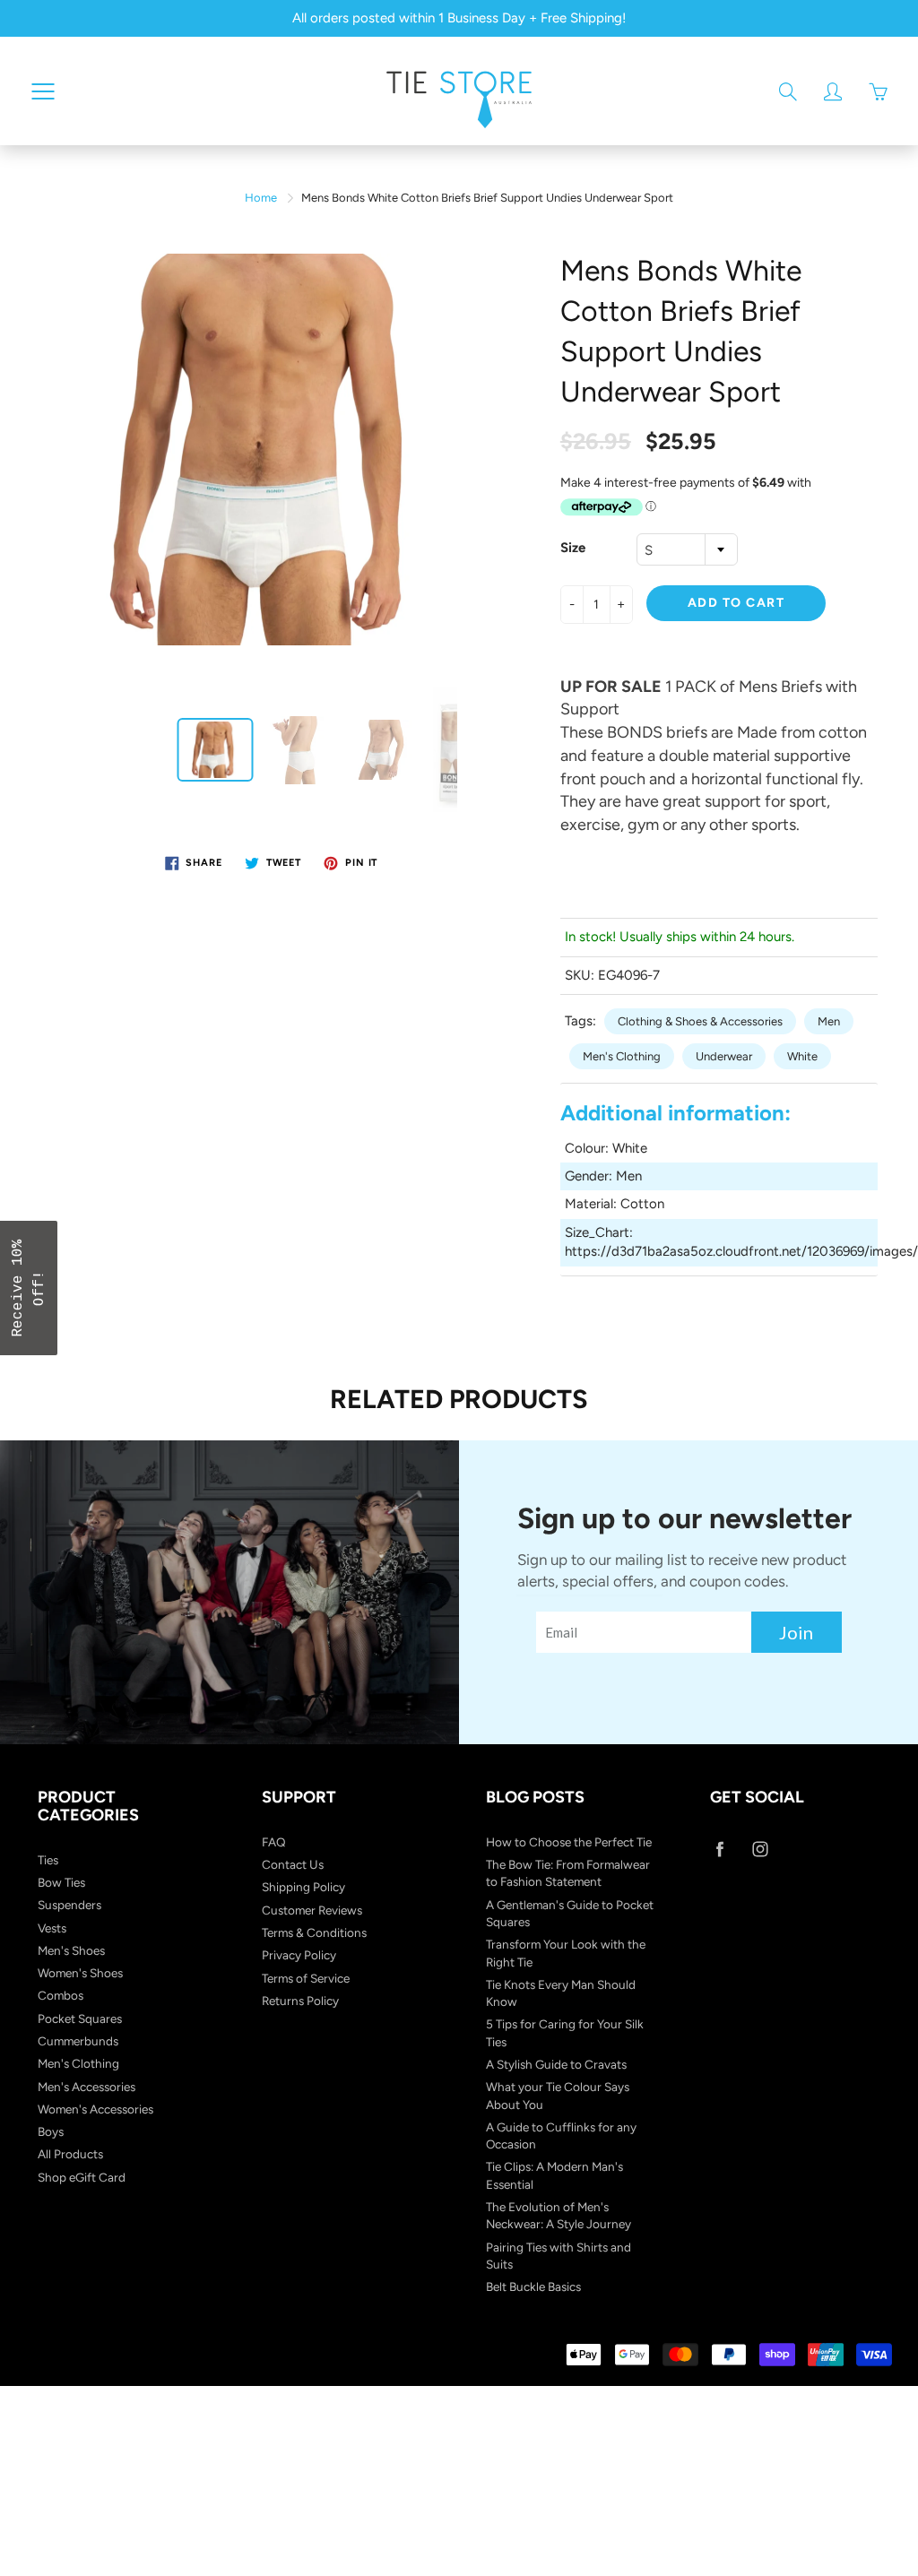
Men (829, 1021)
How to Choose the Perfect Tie (569, 1842)
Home (261, 198)
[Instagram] (760, 1850)
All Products (70, 2154)
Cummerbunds (78, 2041)
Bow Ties (61, 1882)
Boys (51, 2131)
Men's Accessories (87, 2087)
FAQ (274, 1842)
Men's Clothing (622, 1056)
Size (573, 548)
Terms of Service (306, 1978)
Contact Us (293, 1864)
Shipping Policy (303, 1887)
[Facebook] (719, 1850)
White (802, 1056)
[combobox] (687, 549)
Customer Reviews (312, 1910)
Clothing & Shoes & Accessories (700, 1021)
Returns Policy (300, 2001)
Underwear (724, 1056)
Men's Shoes (71, 1950)
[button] (29, 1288)
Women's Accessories (95, 2109)
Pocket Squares (80, 2018)
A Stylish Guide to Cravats (556, 2064)
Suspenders (69, 1905)
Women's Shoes (80, 1973)
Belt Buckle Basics (533, 2286)
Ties (48, 1860)
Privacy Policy (299, 1955)
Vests (52, 1928)
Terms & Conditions (314, 1932)
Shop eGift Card (82, 2177)
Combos (61, 1995)
